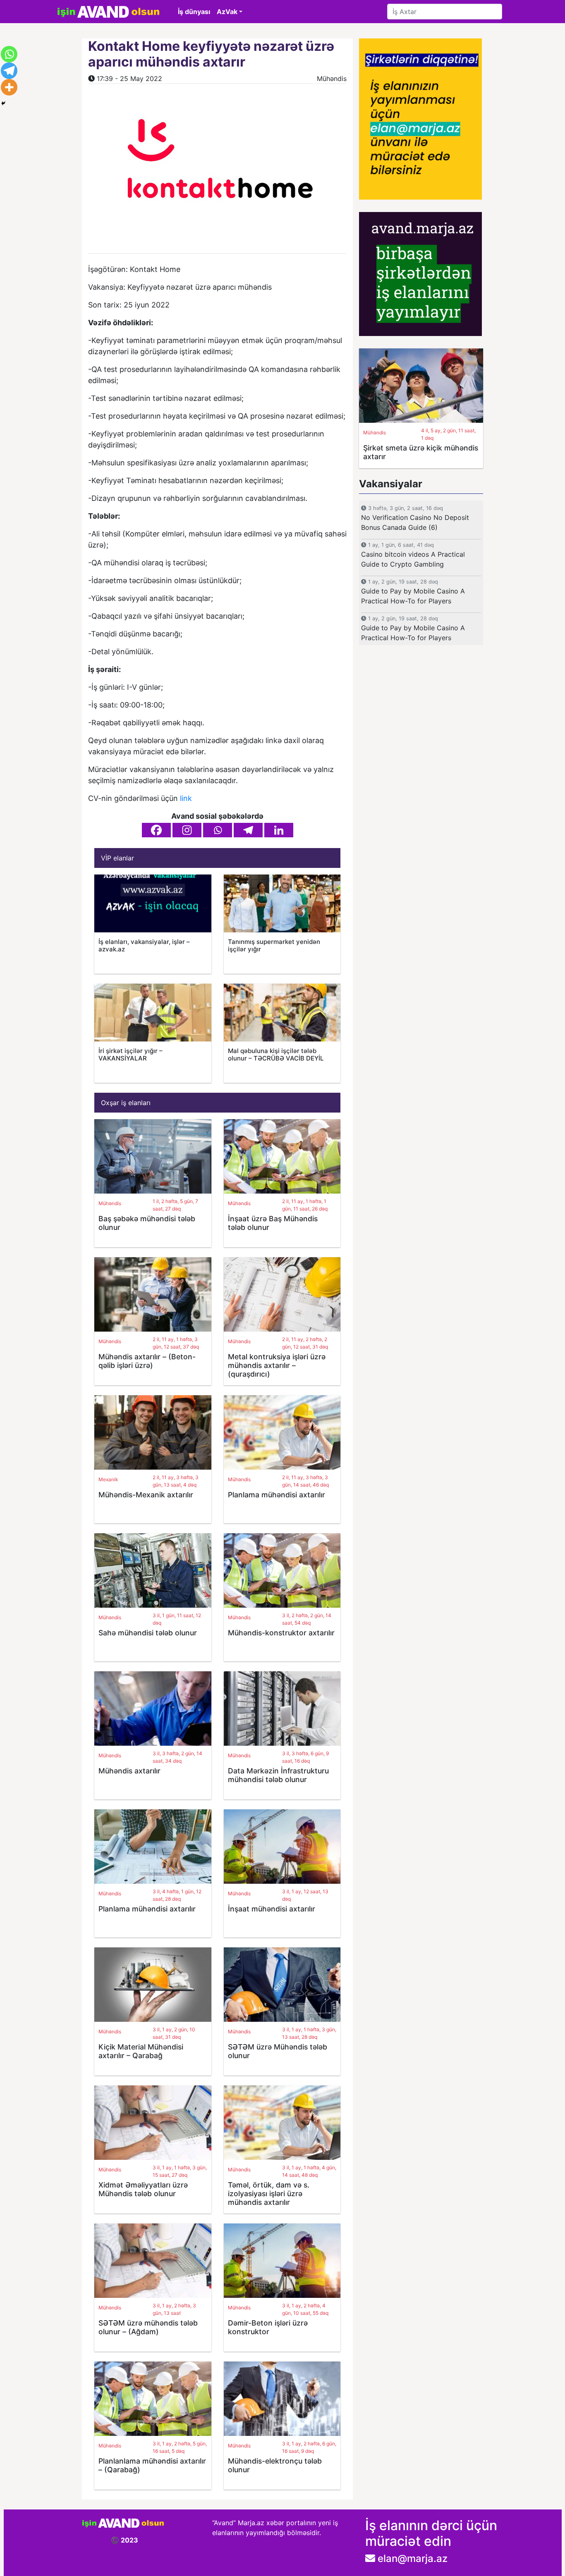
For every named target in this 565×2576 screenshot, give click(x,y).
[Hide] (3, 103)
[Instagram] (187, 830)
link (186, 798)
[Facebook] (156, 830)
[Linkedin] (279, 830)
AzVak (227, 12)
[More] (9, 87)
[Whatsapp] (218, 830)
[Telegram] (248, 830)
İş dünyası (194, 12)
